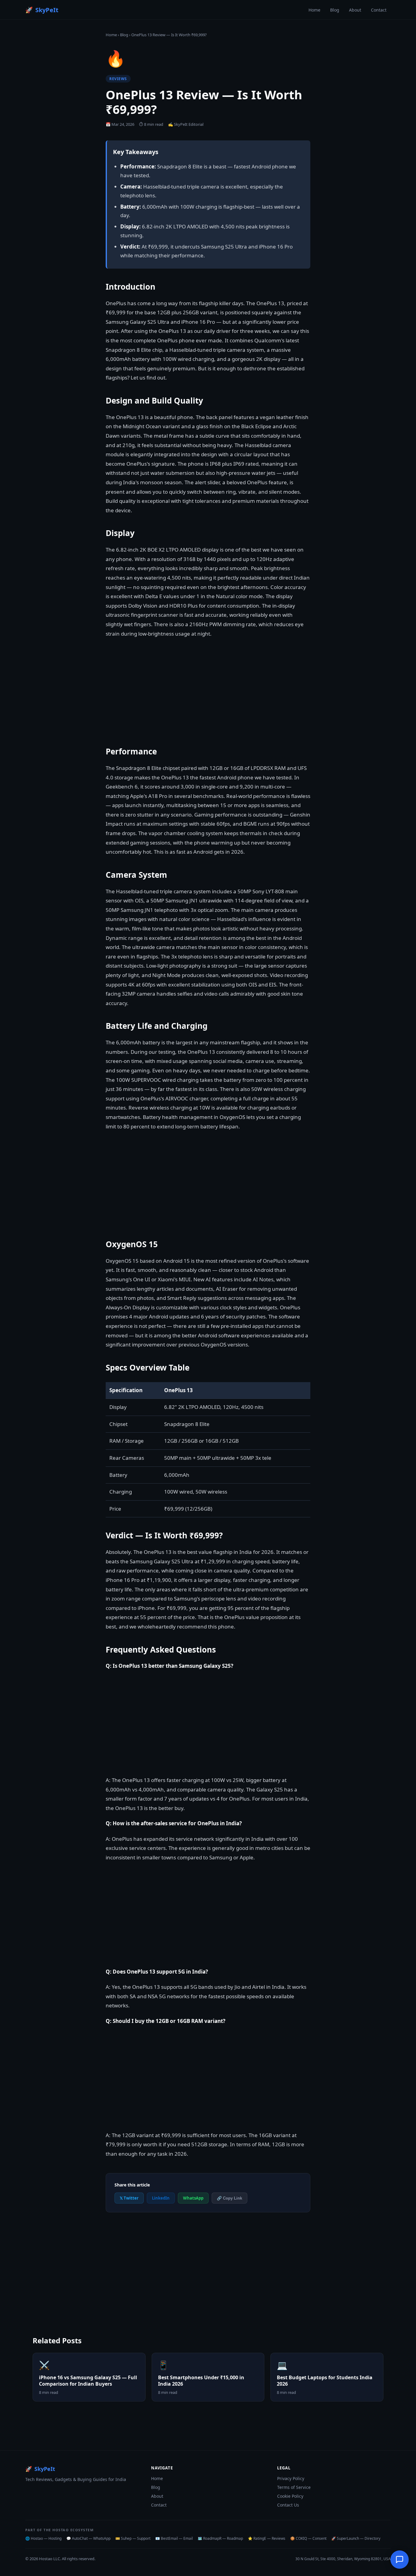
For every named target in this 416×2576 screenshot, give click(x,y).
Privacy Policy (291, 2478)
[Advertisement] (208, 1184)
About (355, 10)
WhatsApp (193, 2198)
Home (314, 10)
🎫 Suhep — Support (133, 2538)
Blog (335, 10)
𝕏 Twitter (129, 2198)
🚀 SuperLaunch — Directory (356, 2538)
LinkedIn (161, 2198)
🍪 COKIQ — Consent (308, 2538)
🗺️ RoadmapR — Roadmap (220, 2538)
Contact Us (288, 2505)
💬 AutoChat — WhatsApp (88, 2538)
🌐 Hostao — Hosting (43, 2538)
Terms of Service (294, 2487)
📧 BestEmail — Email (174, 2538)
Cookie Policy (290, 2496)
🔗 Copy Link (229, 2198)
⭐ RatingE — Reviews (267, 2538)
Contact (379, 10)
